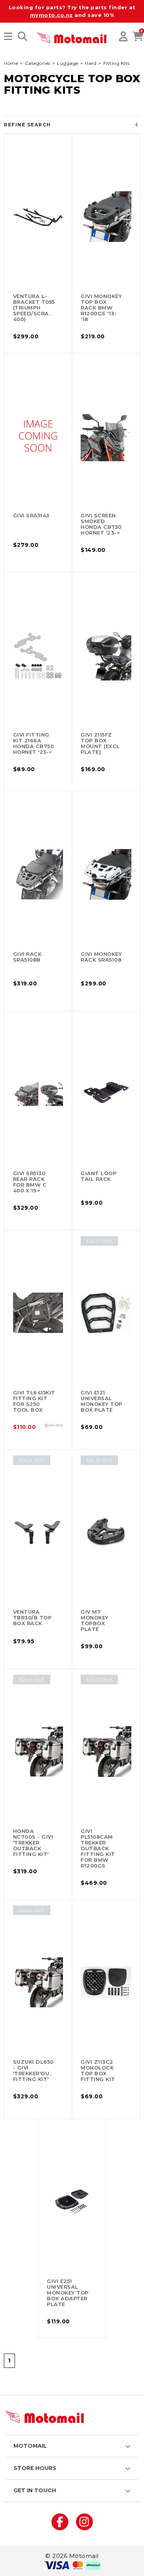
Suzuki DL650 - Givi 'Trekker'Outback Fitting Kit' (41, 2070)
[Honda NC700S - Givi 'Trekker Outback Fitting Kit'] (38, 1752)
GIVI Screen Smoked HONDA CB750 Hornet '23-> (101, 524)
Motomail (30, 2446)
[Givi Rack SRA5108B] (38, 874)
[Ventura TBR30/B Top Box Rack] (38, 1532)
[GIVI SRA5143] (38, 436)
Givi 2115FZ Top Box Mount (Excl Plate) (100, 743)
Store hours (35, 2468)
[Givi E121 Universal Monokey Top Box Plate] (106, 1313)
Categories (38, 63)
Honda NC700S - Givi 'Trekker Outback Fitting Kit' (33, 1843)
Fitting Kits (117, 63)
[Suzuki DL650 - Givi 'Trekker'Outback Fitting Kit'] (38, 1982)
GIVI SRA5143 (31, 515)
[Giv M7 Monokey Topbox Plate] (106, 1532)
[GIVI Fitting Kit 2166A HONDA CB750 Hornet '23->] (38, 655)
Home (11, 63)
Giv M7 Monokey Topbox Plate (95, 1620)
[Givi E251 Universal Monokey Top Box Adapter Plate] (72, 2202)
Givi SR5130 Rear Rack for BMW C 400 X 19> (30, 1182)
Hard (91, 63)
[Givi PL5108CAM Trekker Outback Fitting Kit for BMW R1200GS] (106, 1752)
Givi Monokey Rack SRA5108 (101, 957)
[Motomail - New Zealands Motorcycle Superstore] (72, 37)
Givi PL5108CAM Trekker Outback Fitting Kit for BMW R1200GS (98, 1848)
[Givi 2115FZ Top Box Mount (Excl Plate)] (106, 655)
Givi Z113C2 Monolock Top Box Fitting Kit (98, 2070)
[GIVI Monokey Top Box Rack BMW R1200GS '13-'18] (106, 217)
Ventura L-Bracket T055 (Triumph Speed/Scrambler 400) (41, 308)
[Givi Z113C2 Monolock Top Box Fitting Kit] (106, 1982)
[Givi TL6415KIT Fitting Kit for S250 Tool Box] (38, 1313)
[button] (8, 37)
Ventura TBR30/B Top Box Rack (32, 1617)
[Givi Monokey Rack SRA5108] (106, 874)
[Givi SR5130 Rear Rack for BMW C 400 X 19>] (38, 1094)
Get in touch (35, 2490)
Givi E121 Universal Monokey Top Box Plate (102, 1401)
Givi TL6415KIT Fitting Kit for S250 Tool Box (34, 1401)
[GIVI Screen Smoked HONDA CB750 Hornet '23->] (106, 436)
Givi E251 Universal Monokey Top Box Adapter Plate (68, 2293)
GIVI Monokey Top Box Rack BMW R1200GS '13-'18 (101, 308)
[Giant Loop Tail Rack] (106, 1094)
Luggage (68, 63)
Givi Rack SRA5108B (27, 957)
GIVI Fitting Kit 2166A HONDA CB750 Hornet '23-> (34, 743)
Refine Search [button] (27, 125)
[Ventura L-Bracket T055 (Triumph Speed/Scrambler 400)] (38, 217)
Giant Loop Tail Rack (98, 1176)
